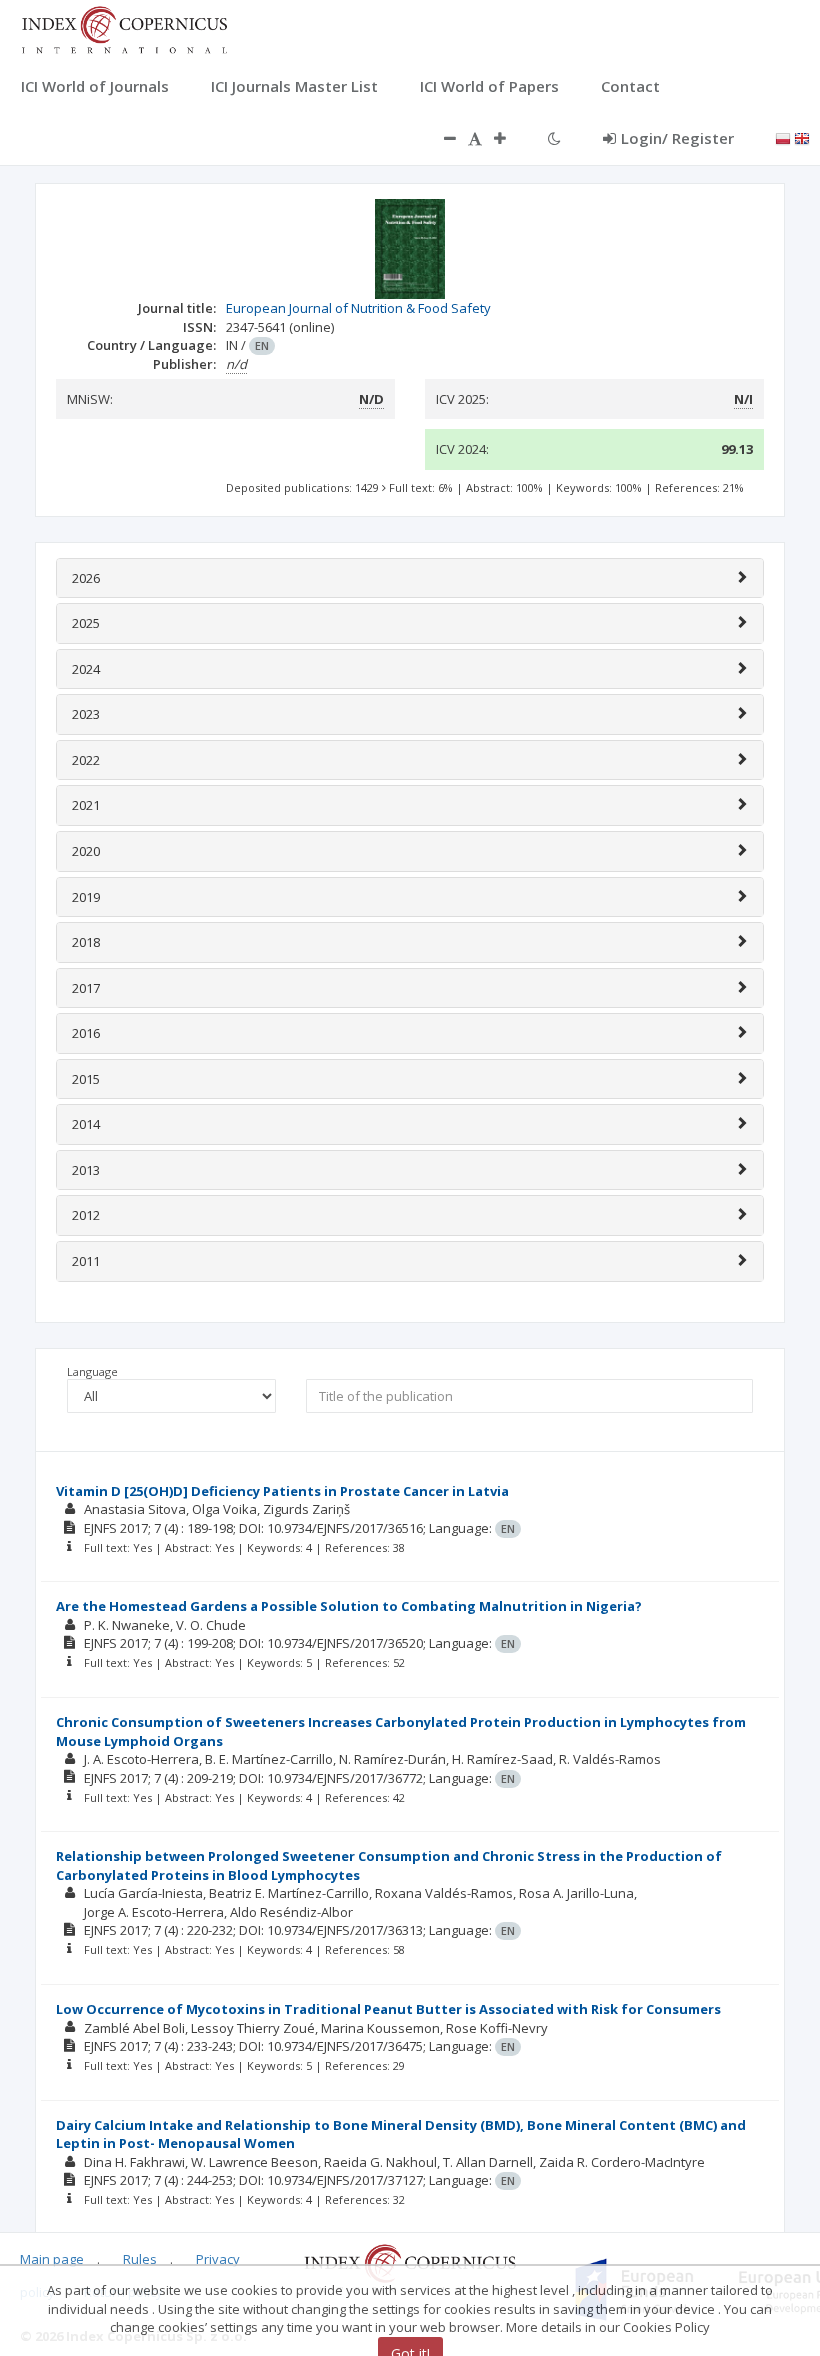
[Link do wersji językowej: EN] (802, 137)
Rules (140, 2259)
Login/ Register (677, 138)
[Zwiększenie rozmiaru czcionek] (510, 138)
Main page (52, 2259)
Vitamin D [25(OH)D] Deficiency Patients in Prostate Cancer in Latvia (282, 1491)
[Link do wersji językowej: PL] (783, 137)
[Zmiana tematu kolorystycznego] (554, 138)
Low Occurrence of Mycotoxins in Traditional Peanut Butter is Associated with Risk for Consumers (388, 2009)
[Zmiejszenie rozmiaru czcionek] (440, 138)
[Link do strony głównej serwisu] (124, 28)
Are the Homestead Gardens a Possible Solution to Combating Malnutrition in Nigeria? (349, 1606)
